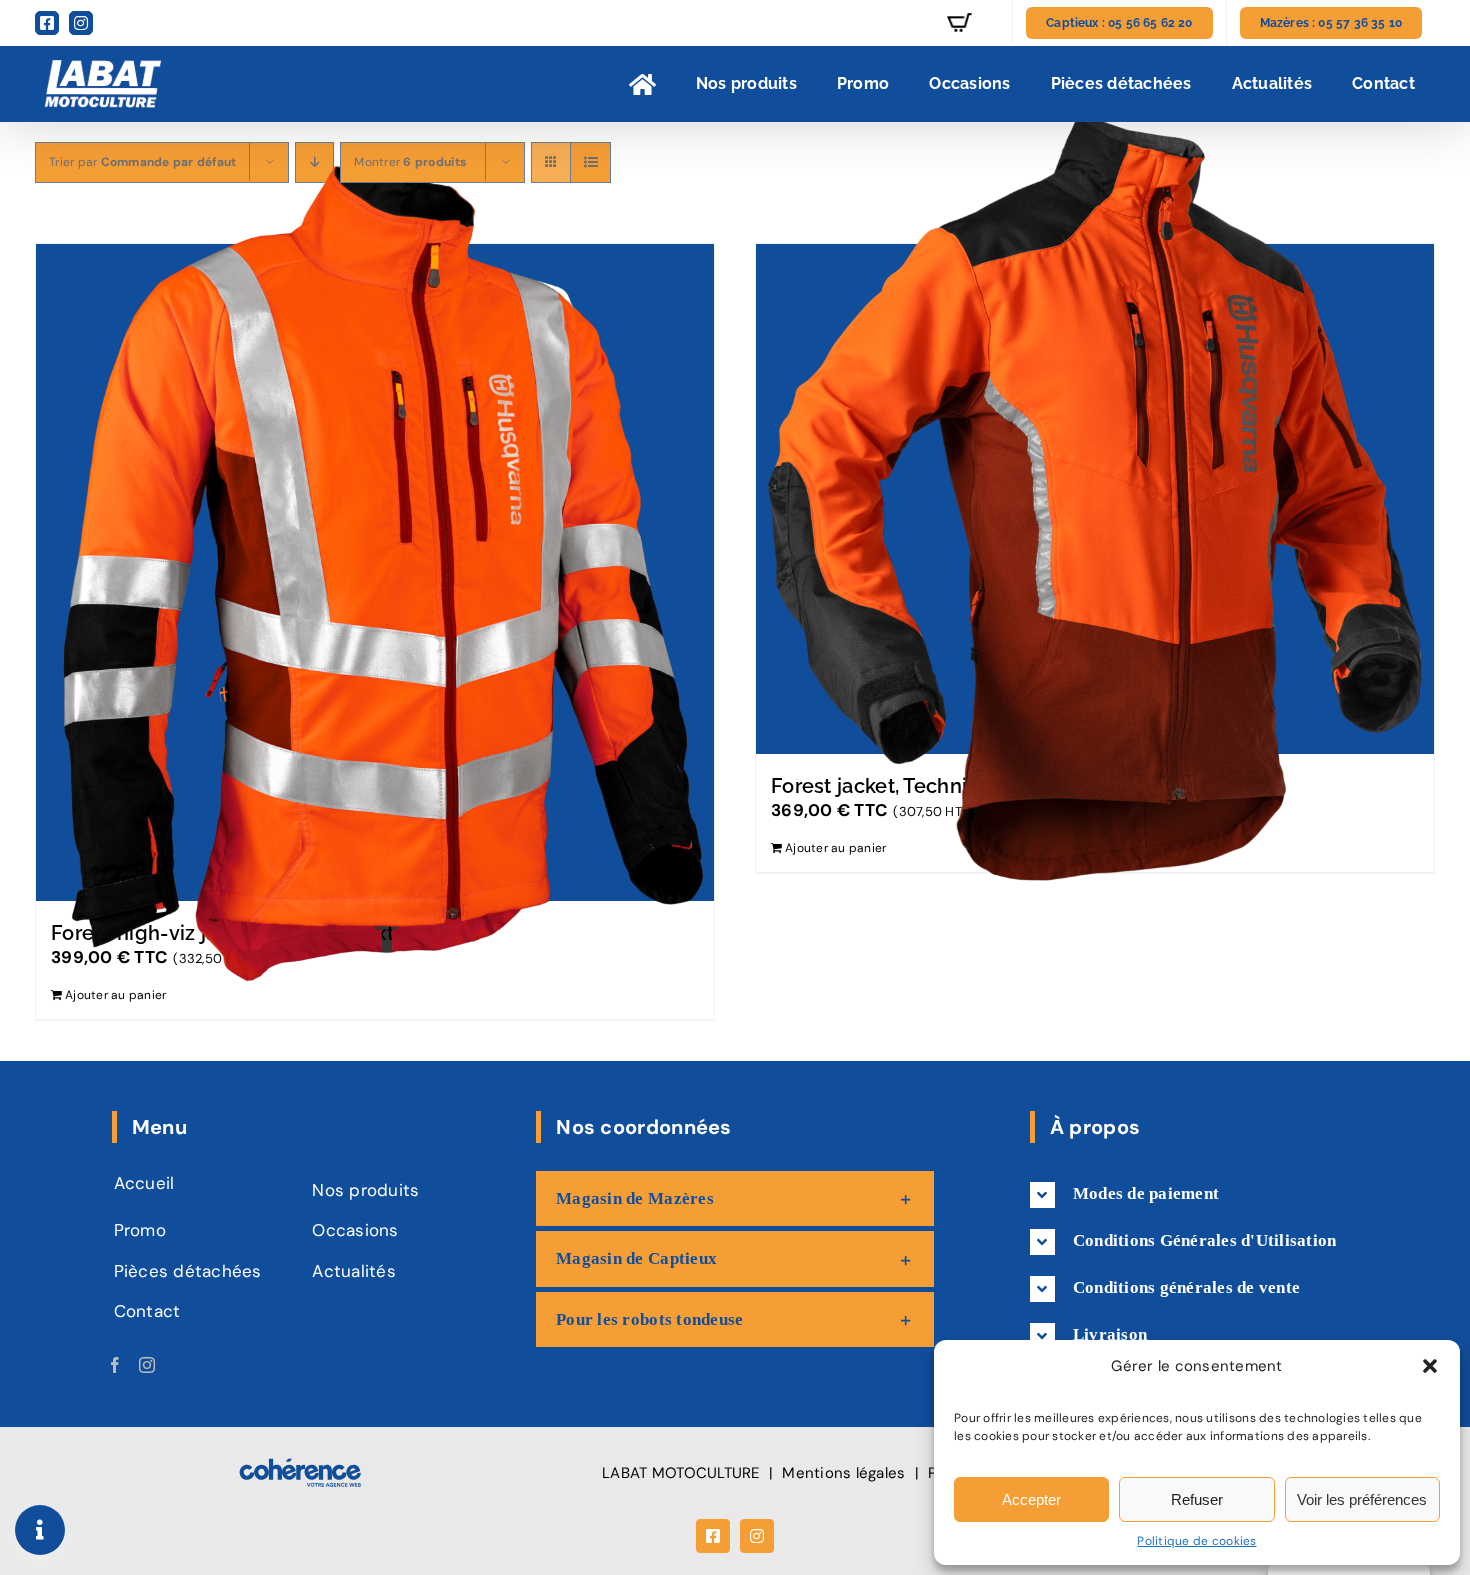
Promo (140, 1230)
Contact (147, 1311)
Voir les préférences (1362, 1499)
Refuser (1197, 1499)
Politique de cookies (1196, 1541)
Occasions (355, 1230)
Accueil (144, 1183)
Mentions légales (843, 1473)
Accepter (1031, 1499)
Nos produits (365, 1190)
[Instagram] (147, 1365)
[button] (1430, 1366)
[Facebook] (115, 1365)
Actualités (354, 1271)
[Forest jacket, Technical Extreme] (1095, 499)
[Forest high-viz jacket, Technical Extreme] (375, 572)
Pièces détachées (188, 1271)
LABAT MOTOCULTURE (680, 1473)
